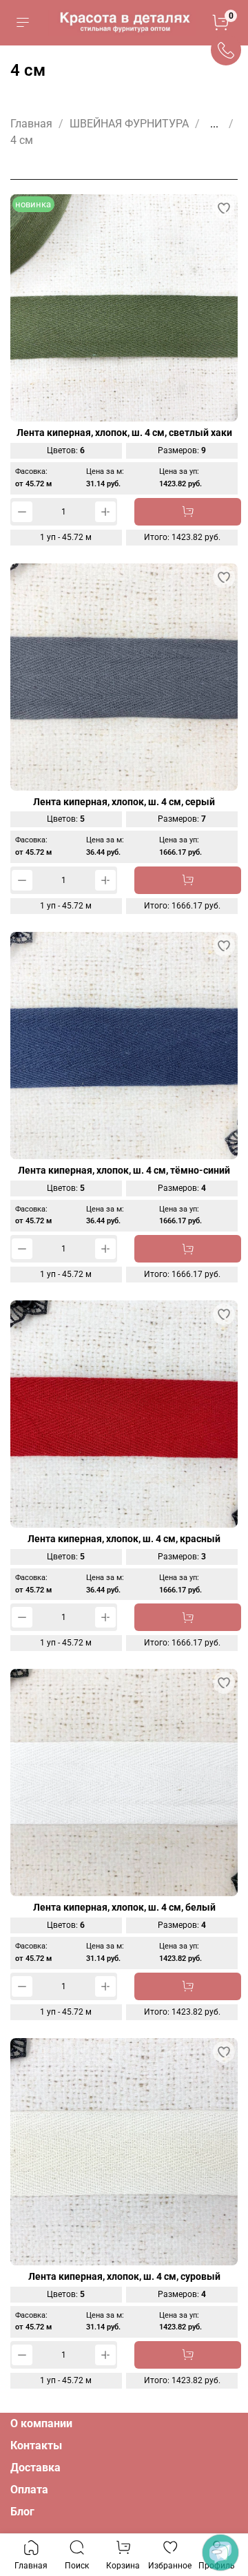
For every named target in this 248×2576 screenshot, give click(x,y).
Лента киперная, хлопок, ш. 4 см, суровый (124, 2277)
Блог (22, 2512)
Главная (31, 124)
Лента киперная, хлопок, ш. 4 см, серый (124, 802)
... (214, 124)
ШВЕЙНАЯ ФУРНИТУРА (129, 124)
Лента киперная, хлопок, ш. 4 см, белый (124, 1908)
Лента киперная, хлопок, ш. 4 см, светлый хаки (124, 433)
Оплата (29, 2490)
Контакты (36, 2445)
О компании (41, 2423)
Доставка (35, 2468)
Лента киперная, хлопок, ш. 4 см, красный (124, 1539)
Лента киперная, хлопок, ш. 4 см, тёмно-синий (124, 1171)
